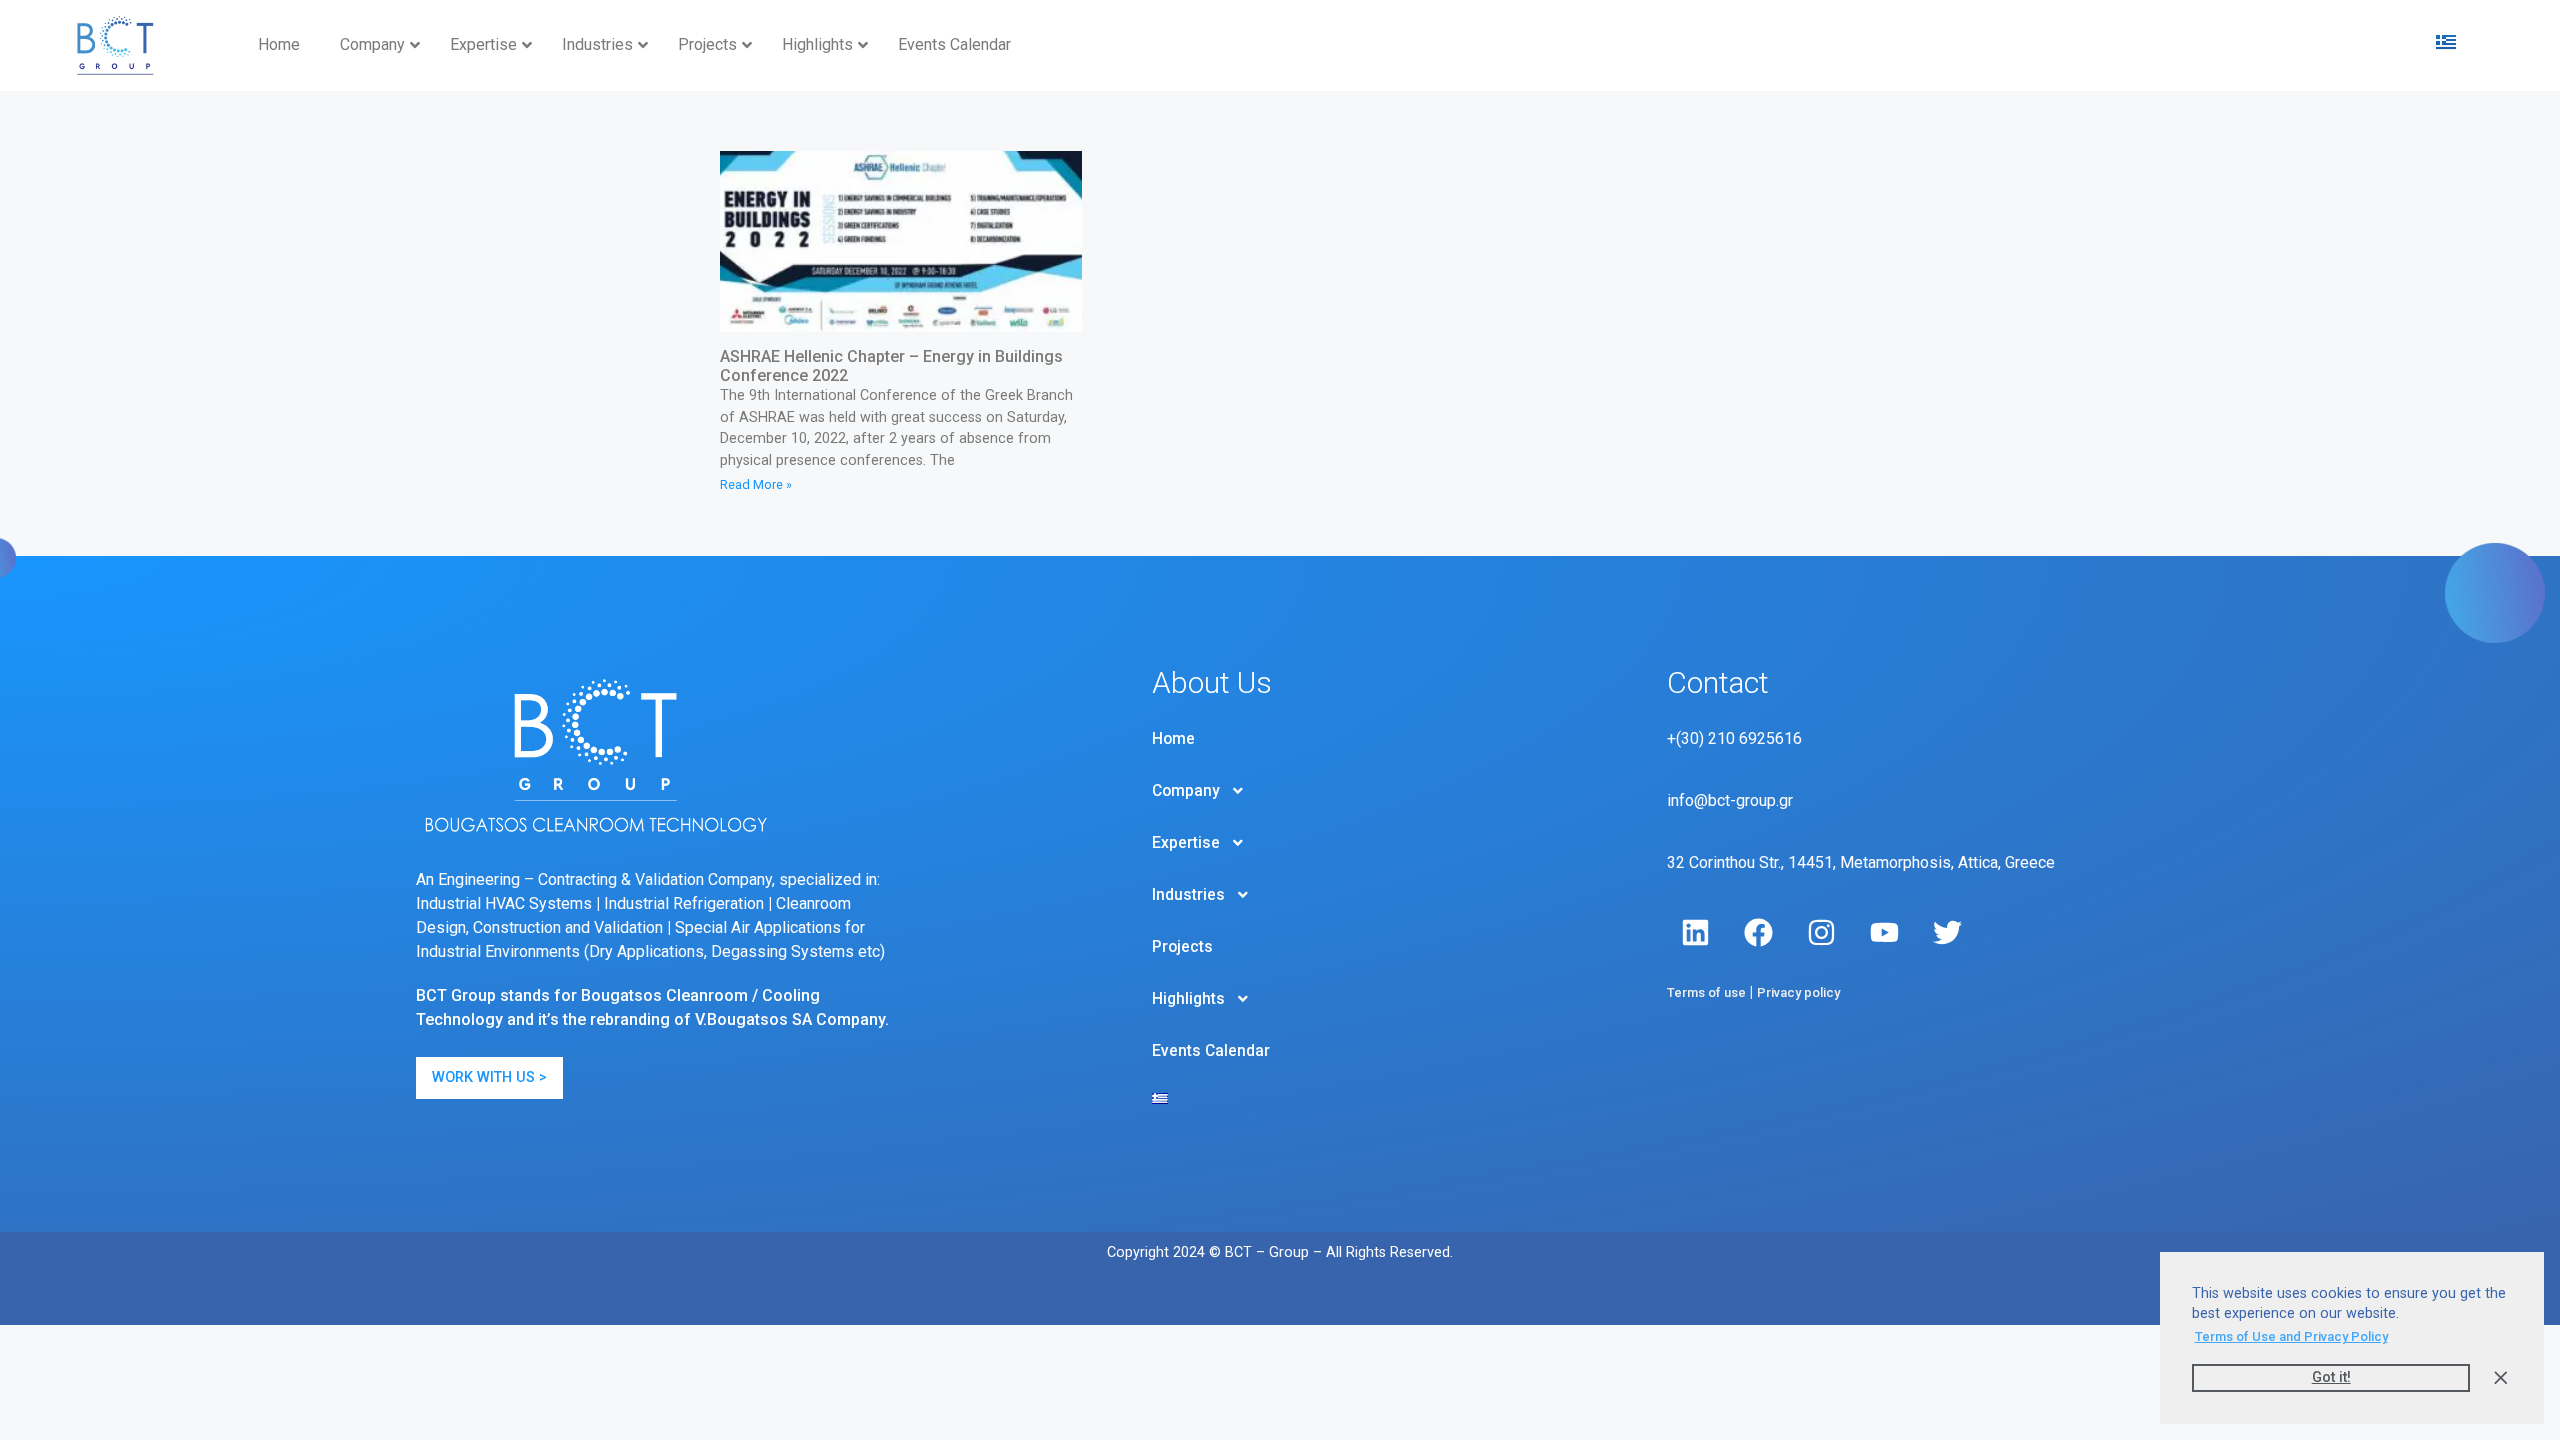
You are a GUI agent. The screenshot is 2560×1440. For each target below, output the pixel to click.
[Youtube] (1885, 933)
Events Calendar (1211, 1051)
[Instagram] (1822, 933)
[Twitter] (1948, 933)
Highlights (1188, 999)
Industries (1188, 895)
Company (1186, 791)
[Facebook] (1759, 933)
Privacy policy (1798, 992)
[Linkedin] (1696, 933)
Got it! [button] (2331, 1377)
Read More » (756, 484)
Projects (1182, 947)
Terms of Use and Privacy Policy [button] (2291, 1336)
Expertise (1186, 843)
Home (1173, 739)
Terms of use (1706, 992)
